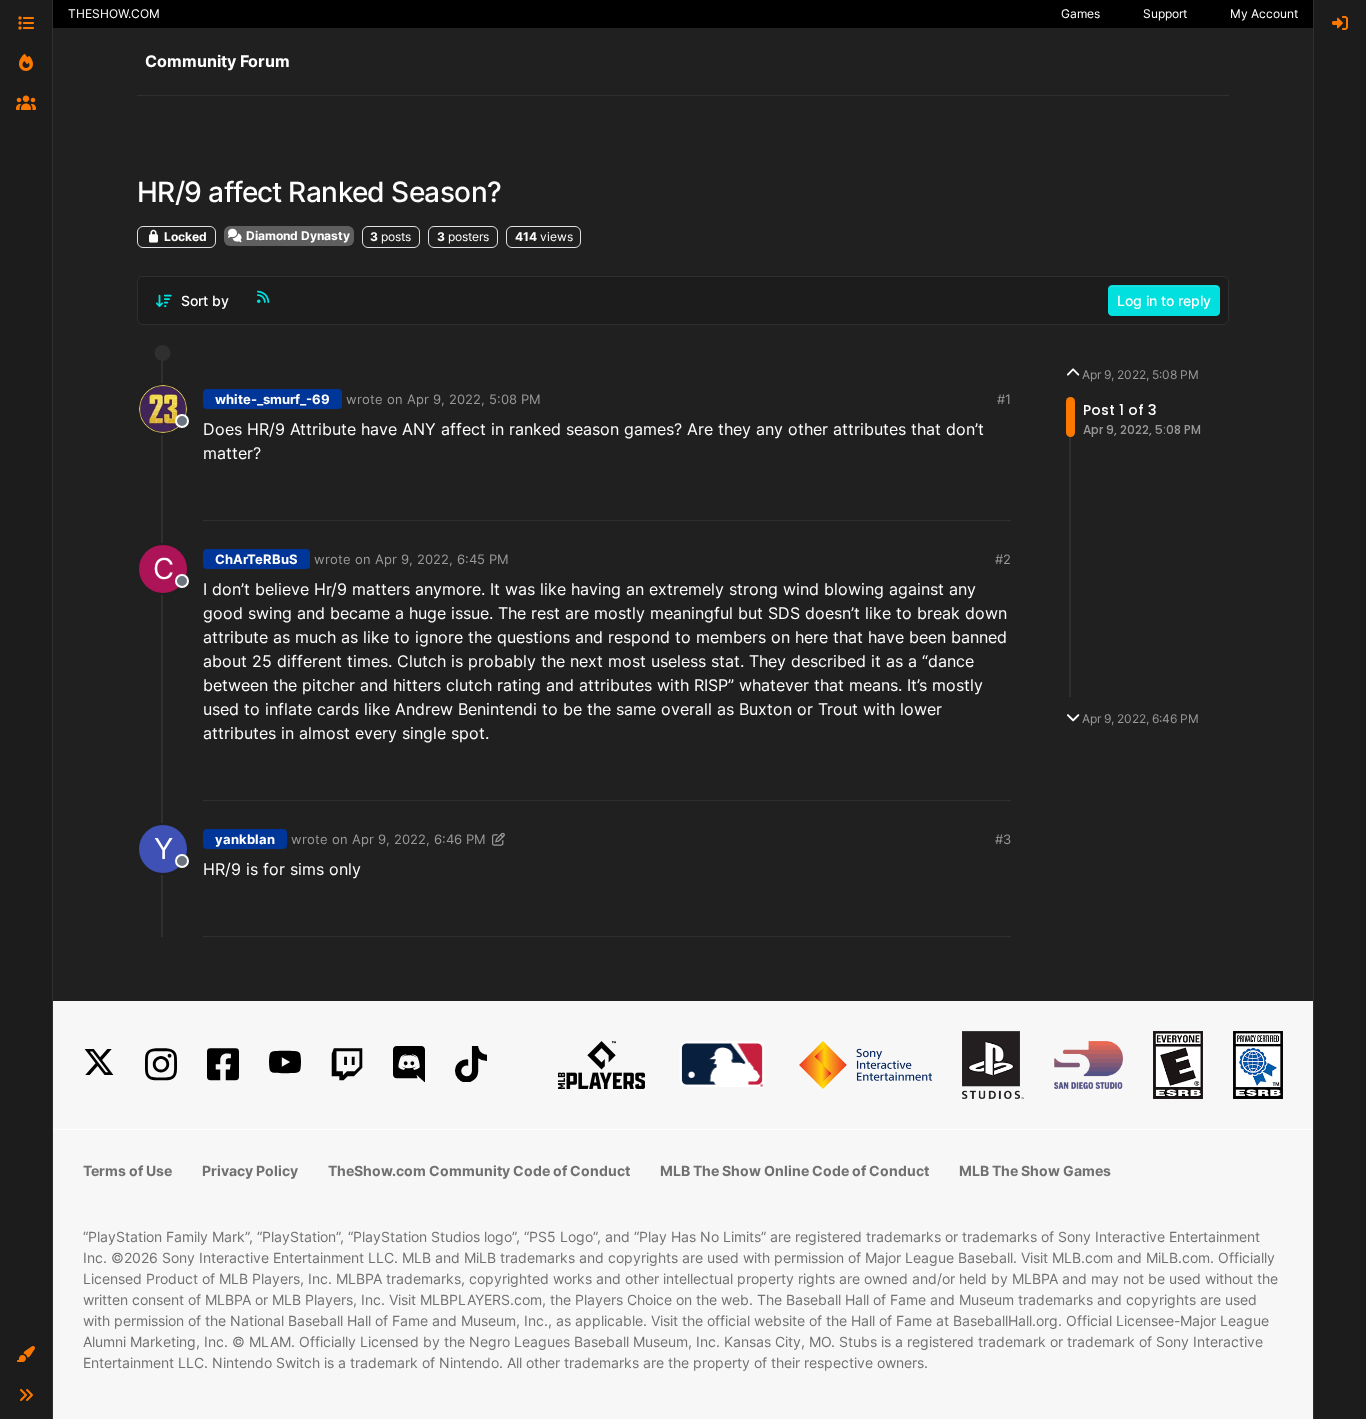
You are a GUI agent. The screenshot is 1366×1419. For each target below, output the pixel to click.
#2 (1003, 559)
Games (1080, 13)
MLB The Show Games (1035, 1170)
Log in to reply (1164, 300)
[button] (26, 1355)
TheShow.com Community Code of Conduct (479, 1170)
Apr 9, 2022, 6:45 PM (442, 559)
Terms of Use (127, 1170)
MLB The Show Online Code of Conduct (794, 1170)
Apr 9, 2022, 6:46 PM (419, 839)
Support (1165, 13)
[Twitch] (347, 1064)
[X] (99, 1064)
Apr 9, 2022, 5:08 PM (474, 399)
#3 (1003, 839)
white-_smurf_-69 (272, 399)
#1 (1004, 399)
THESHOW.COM (114, 13)
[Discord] (409, 1064)
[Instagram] (161, 1064)
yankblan (245, 839)
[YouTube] (285, 1064)
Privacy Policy (250, 1170)
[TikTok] (471, 1064)
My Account (1264, 13)
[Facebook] (223, 1064)
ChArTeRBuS (256, 559)
